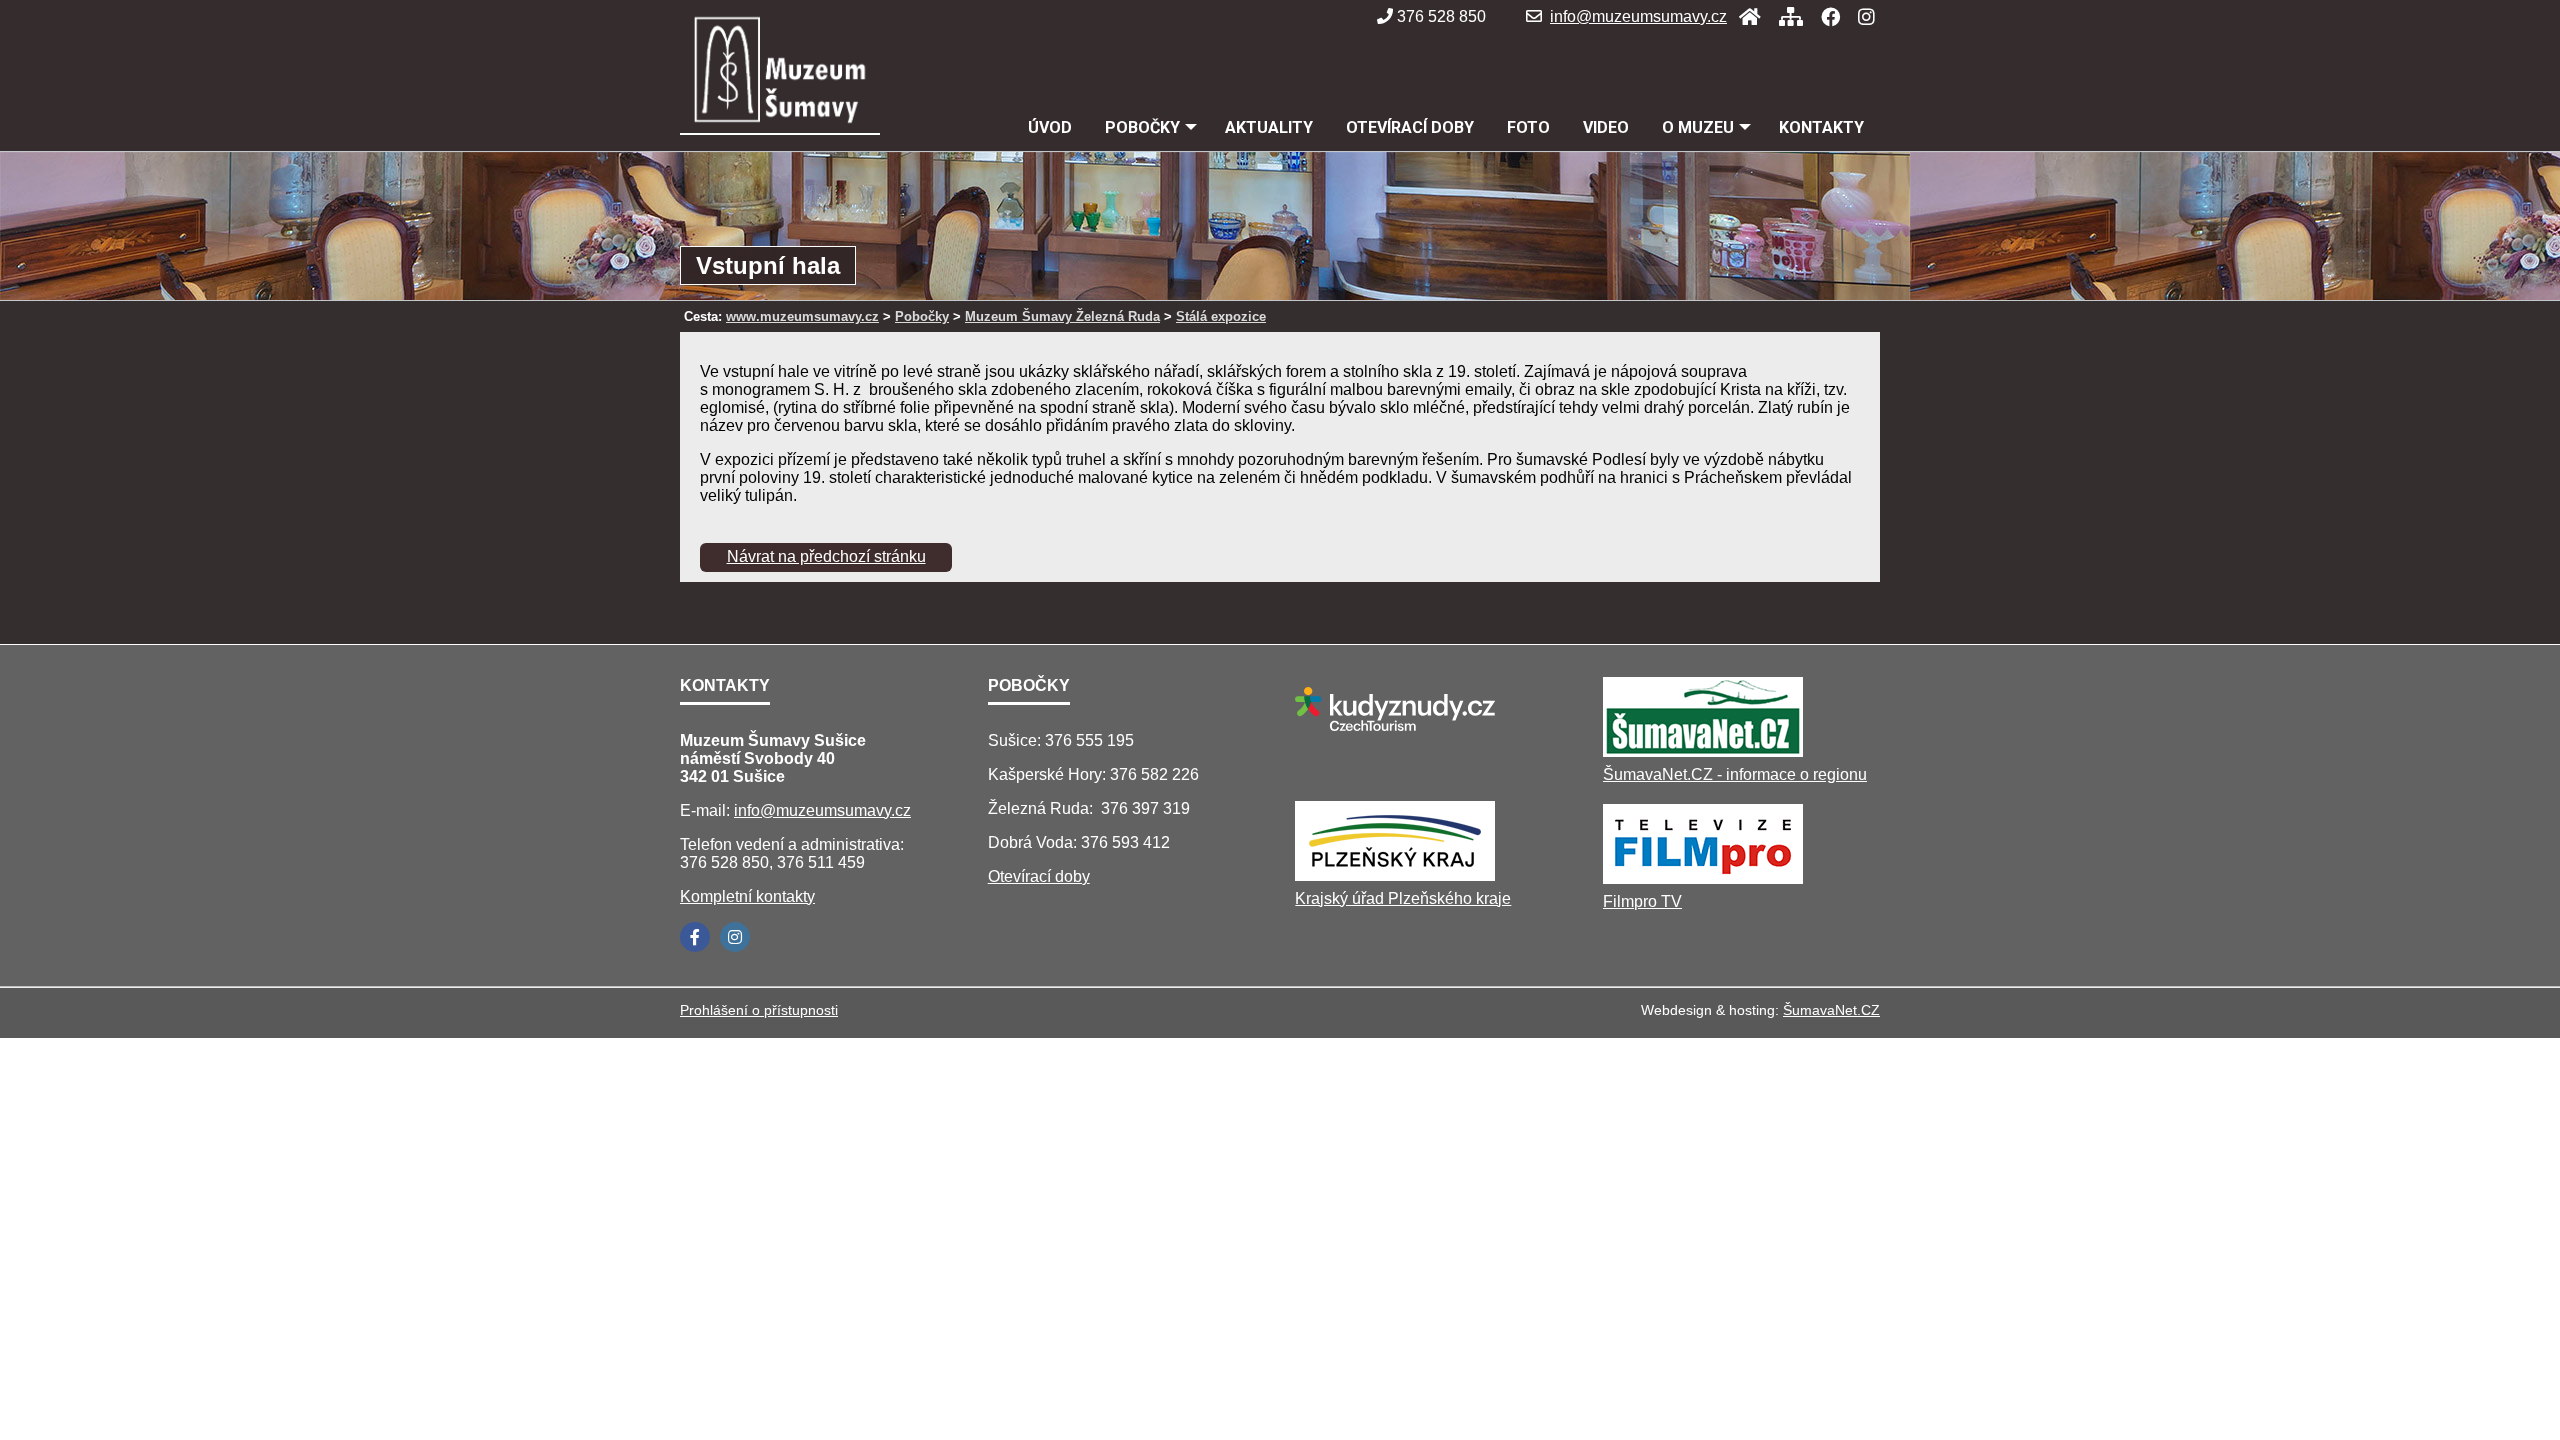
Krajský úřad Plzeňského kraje (1403, 898)
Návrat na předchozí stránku (826, 556)
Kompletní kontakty (747, 896)
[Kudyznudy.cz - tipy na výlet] (1395, 735)
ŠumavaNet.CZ (1831, 1010)
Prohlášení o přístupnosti (759, 1010)
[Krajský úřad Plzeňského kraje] (1395, 875)
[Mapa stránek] (1785, 16)
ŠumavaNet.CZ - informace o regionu (1735, 774)
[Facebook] (1824, 16)
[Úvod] (1744, 16)
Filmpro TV (1642, 901)
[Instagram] (1860, 16)
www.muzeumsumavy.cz (802, 316)
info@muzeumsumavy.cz (1638, 16)
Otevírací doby (1039, 876)
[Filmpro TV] (1703, 878)
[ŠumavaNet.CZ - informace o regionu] (1703, 751)
